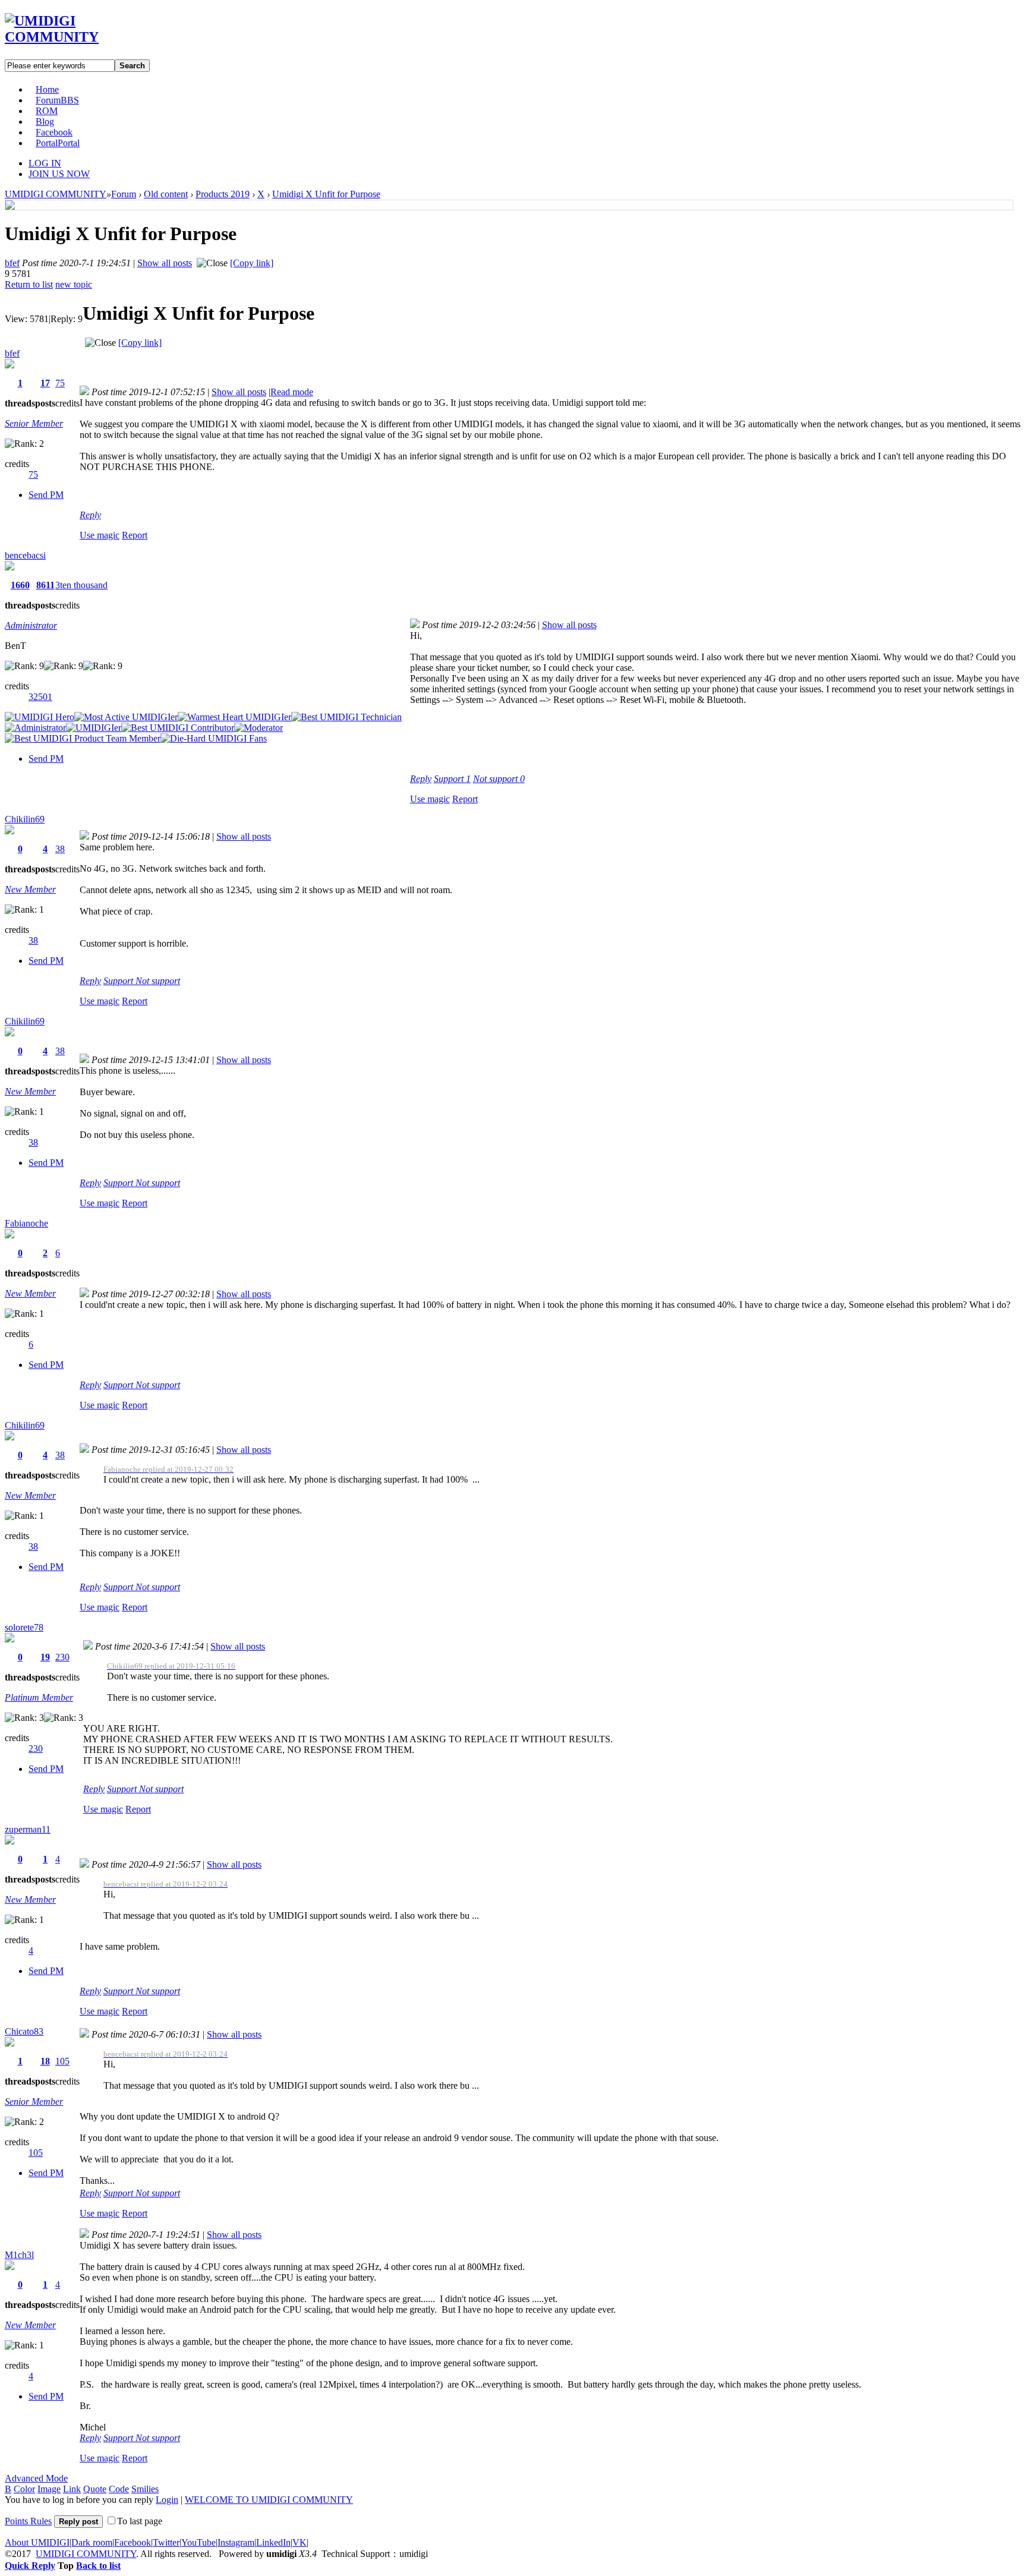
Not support (499, 779)
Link (72, 2489)
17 (45, 383)
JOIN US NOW (59, 174)
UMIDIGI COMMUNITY (56, 194)
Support (452, 779)
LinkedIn (273, 2542)
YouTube (199, 2542)
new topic (74, 284)
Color (24, 2489)
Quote (95, 2489)
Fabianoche (26, 1223)
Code (119, 2489)
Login (167, 2500)
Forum (57, 100)
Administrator (31, 625)
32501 (40, 697)
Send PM (46, 495)
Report (135, 535)
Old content (166, 194)
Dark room (92, 2542)
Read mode (292, 392)
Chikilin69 (25, 819)
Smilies (145, 2489)
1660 (20, 585)
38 (60, 849)
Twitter (166, 2542)
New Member (30, 889)
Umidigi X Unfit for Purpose (326, 194)
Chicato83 (24, 2031)
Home (47, 89)
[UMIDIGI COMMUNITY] (69, 37)
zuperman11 (28, 1829)
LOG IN (45, 163)
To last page (140, 2521)
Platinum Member (39, 1697)
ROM (47, 111)
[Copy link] (252, 263)
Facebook (54, 132)
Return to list (29, 284)
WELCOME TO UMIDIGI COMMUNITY (269, 2500)
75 (60, 383)
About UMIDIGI (37, 2542)
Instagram (236, 2542)
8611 (45, 585)
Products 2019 (223, 194)
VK (300, 2542)
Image (49, 2489)
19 (45, 1657)
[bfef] (10, 206)
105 (62, 2061)
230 (62, 1657)
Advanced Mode (36, 2478)
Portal (58, 143)
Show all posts (165, 263)
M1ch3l (19, 2255)
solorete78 (24, 1627)
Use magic (100, 535)
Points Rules (28, 2521)
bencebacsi (25, 555)
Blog (45, 122)
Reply (90, 515)
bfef (12, 263)
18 (45, 2061)
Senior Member (34, 423)
